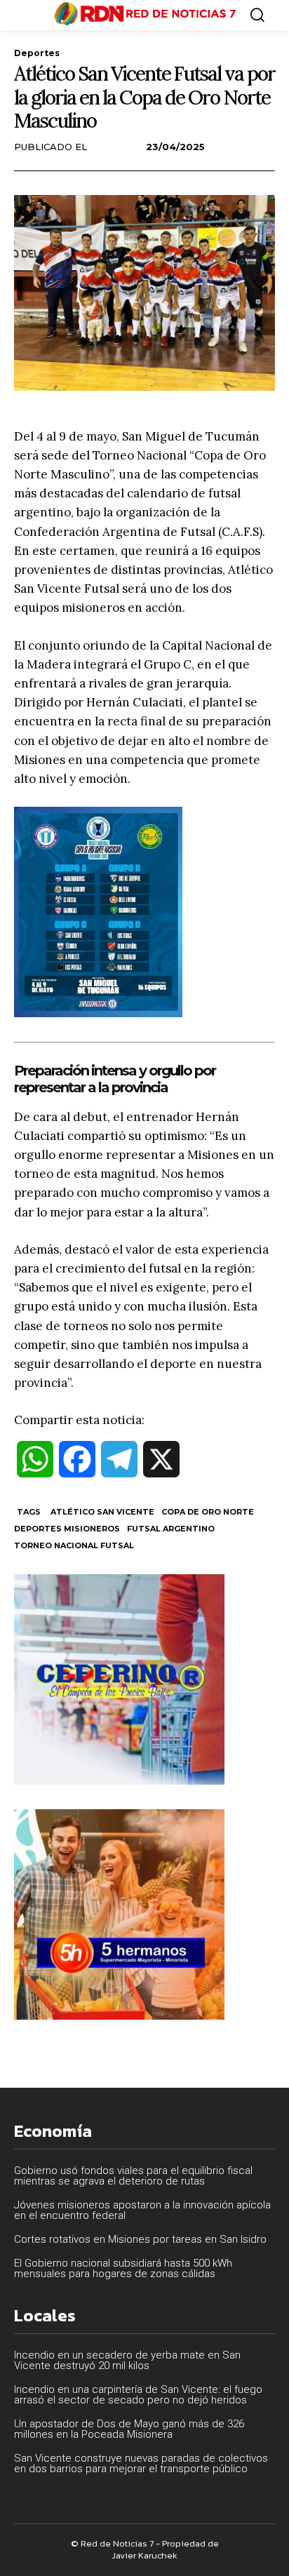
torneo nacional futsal (74, 1545)
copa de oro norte (208, 1512)
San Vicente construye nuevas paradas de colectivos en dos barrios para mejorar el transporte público (141, 2463)
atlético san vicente (102, 1512)
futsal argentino (171, 1529)
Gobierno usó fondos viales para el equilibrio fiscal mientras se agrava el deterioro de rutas (133, 2176)
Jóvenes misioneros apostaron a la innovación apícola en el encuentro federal (142, 2210)
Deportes (37, 53)
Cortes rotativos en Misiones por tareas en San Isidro (140, 2239)
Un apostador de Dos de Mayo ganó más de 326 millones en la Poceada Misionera (129, 2429)
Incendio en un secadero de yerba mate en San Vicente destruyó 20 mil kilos (127, 2360)
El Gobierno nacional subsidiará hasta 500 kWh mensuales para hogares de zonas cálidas (123, 2268)
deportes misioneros (67, 1529)
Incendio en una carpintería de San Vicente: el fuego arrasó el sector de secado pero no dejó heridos (138, 2395)
